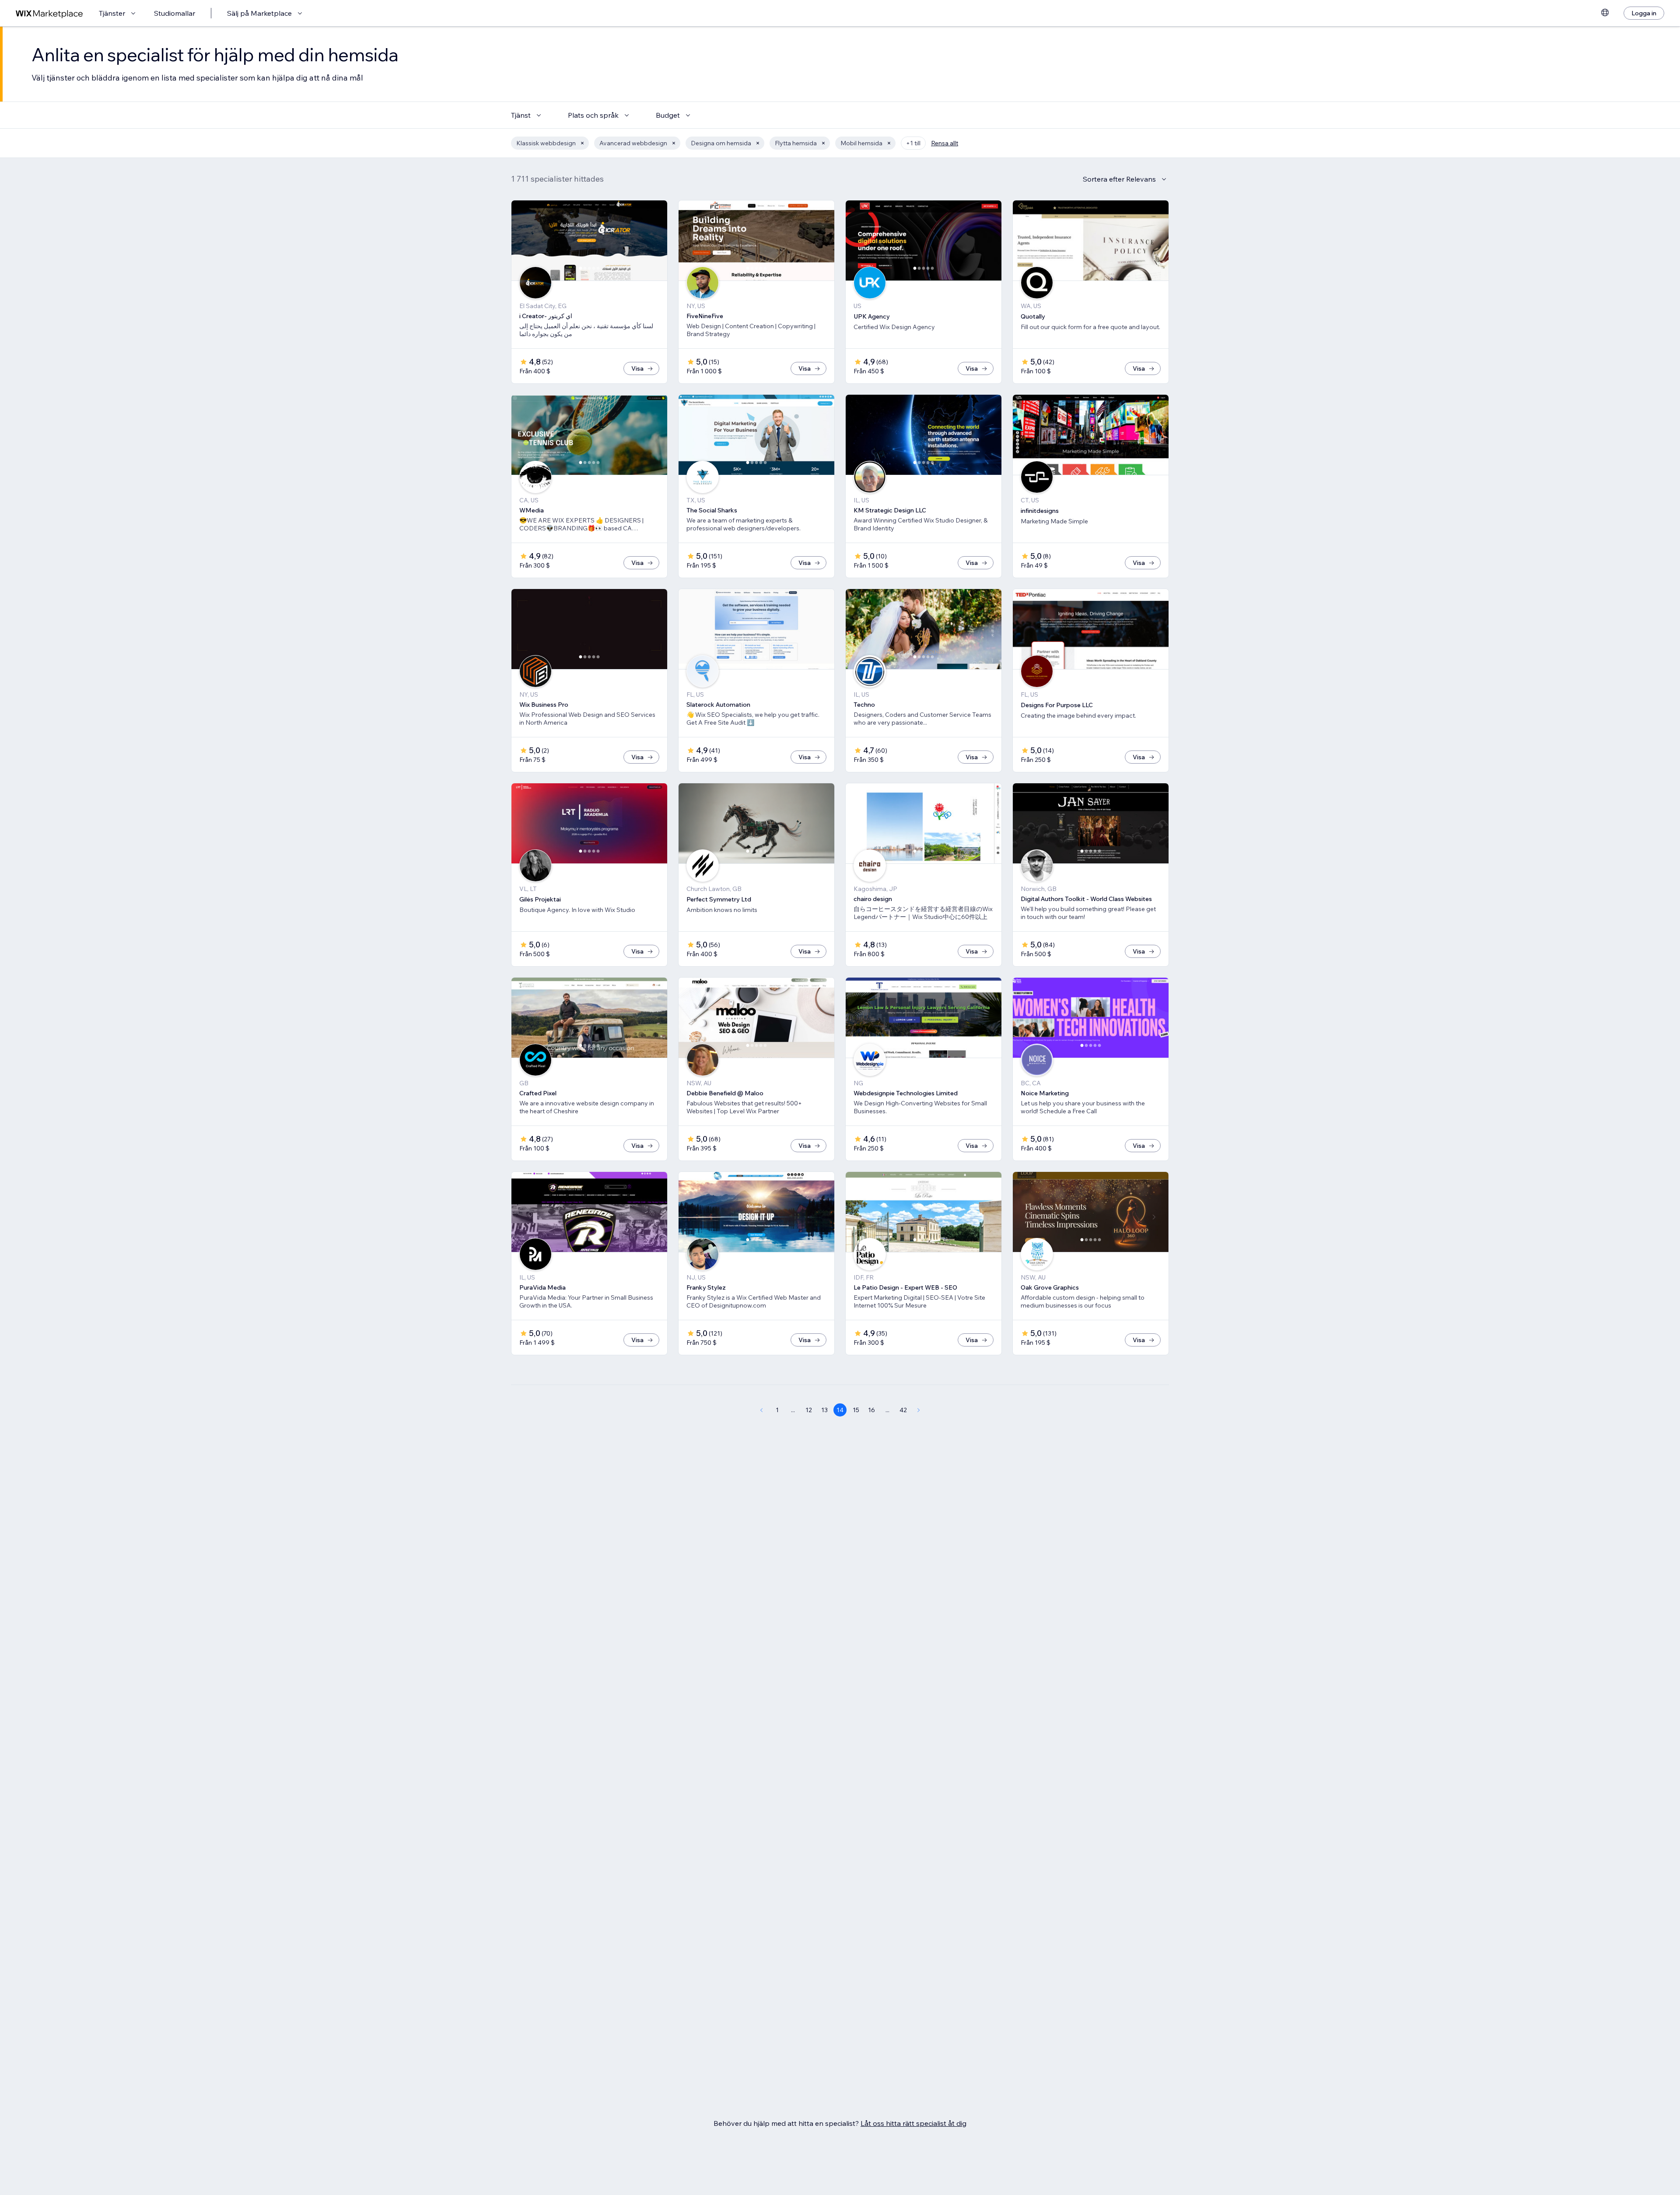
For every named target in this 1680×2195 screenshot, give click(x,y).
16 (871, 1410)
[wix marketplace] (49, 13)
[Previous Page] (761, 1410)
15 (856, 1410)
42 (903, 1410)
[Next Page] (919, 1410)
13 (824, 1410)
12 (809, 1410)
